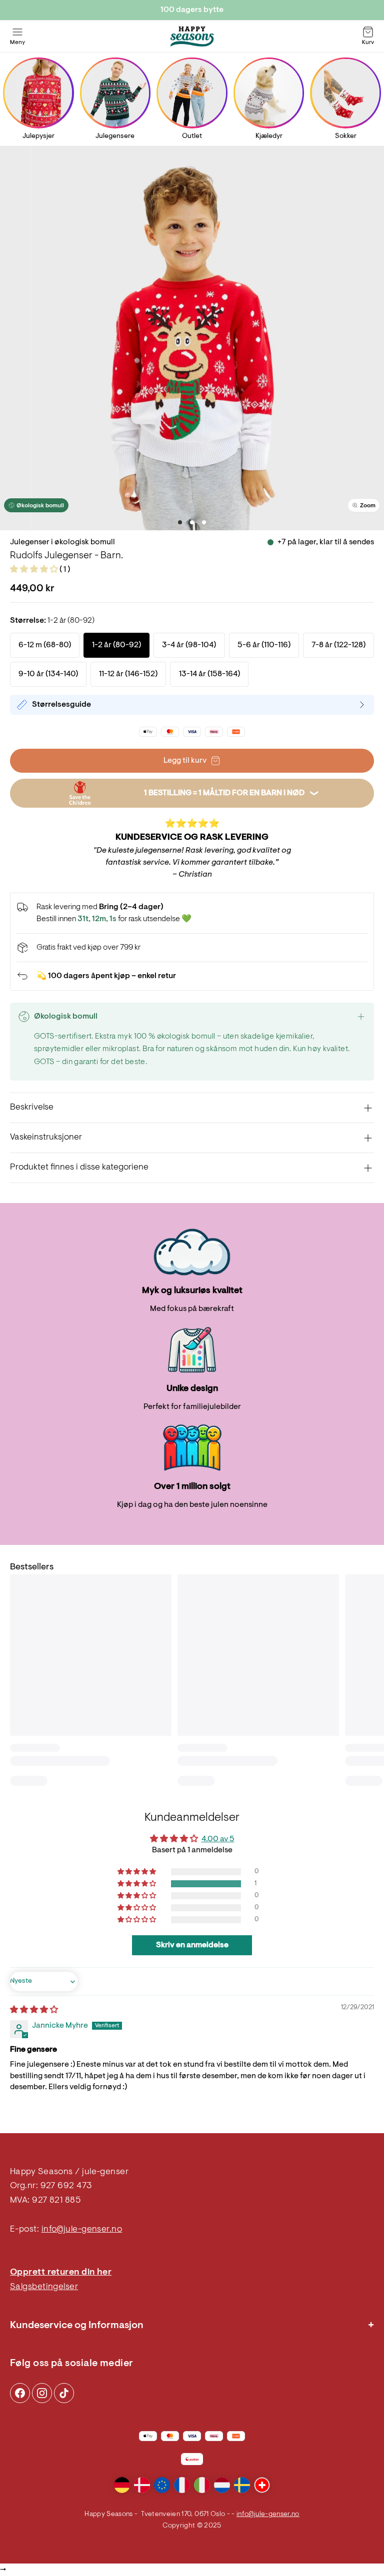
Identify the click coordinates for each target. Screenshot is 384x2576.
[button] (35, 570)
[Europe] (162, 2485)
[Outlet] (192, 93)
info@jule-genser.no (82, 2230)
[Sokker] (346, 93)
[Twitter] (64, 2393)
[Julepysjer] (38, 93)
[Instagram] (20, 2393)
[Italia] (202, 2485)
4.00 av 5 (218, 1839)
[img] (34, 2010)
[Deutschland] (122, 2485)
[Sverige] (242, 2485)
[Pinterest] (42, 2393)
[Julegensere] (115, 93)
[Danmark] (142, 2485)
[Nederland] (222, 2485)
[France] (182, 2485)
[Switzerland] (262, 2485)
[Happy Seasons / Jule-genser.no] (192, 36)
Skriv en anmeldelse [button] (192, 1945)
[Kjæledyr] (269, 93)
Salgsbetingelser (44, 2287)
